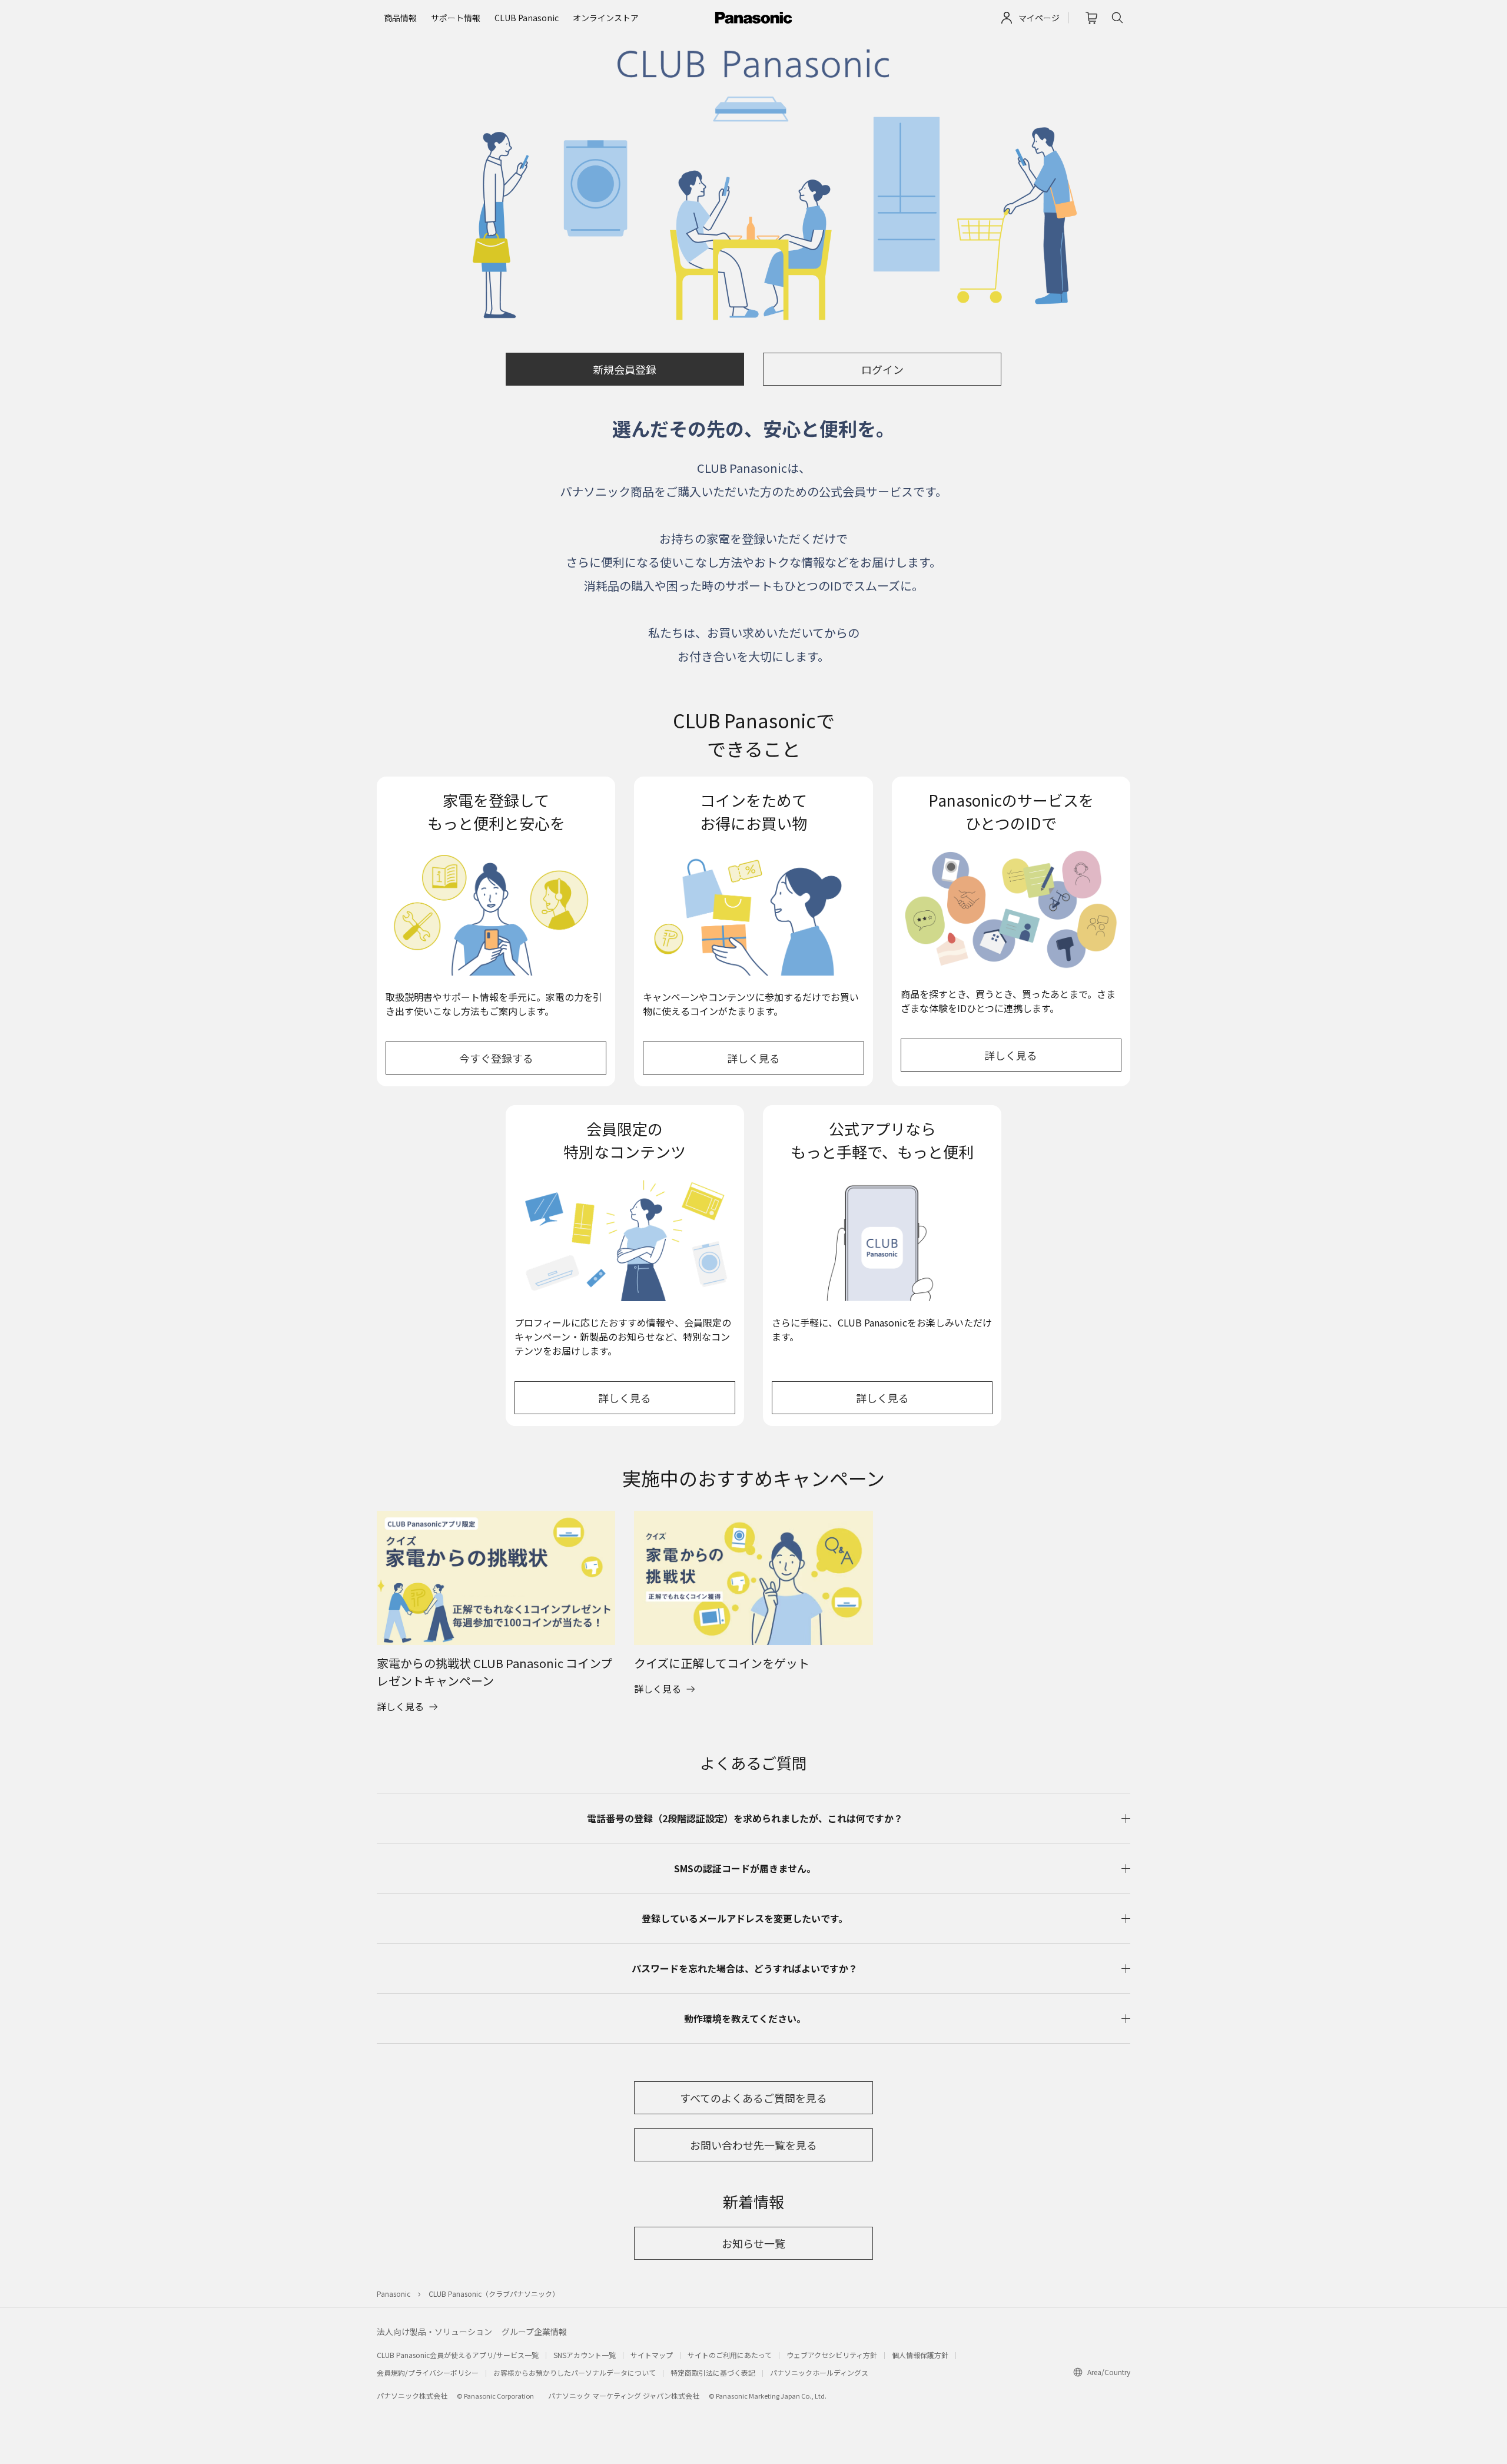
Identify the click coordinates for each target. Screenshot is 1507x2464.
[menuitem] (400, 18)
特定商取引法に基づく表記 (713, 2372)
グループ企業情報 (534, 2332)
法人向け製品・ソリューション (434, 2332)
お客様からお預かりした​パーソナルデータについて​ (575, 2372)
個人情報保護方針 (920, 2355)
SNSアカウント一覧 (585, 2355)
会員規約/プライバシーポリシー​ (428, 2372)
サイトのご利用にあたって (730, 2355)
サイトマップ (652, 2355)
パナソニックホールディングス (819, 2372)
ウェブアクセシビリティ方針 (832, 2355)
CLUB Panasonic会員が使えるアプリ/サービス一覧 (458, 2355)
